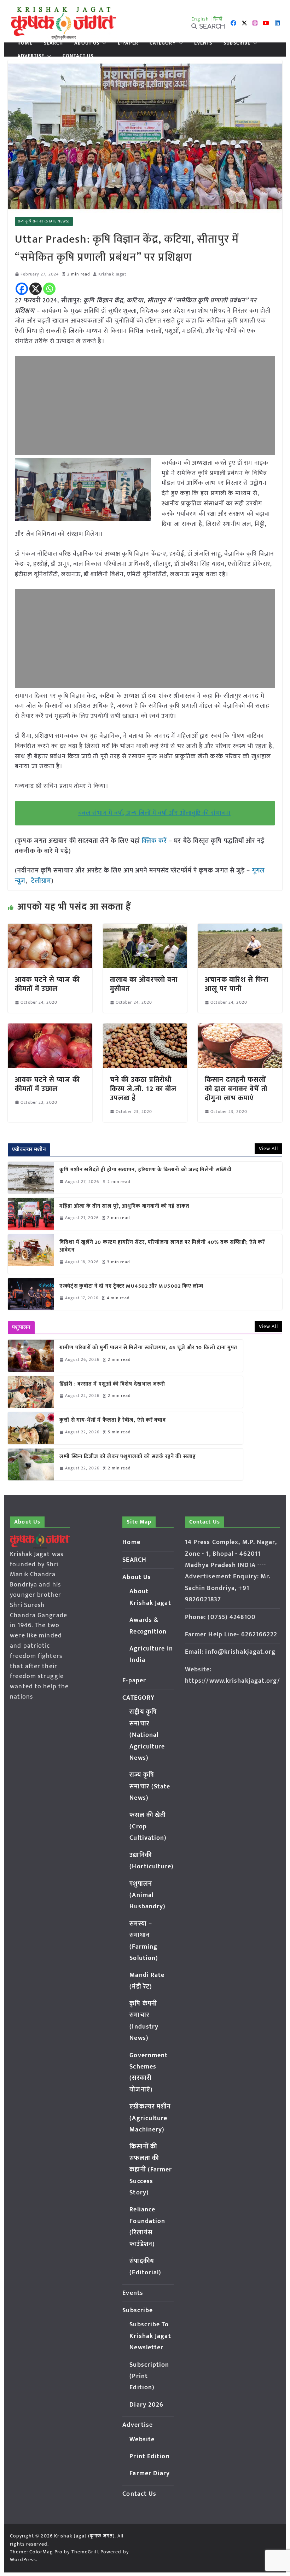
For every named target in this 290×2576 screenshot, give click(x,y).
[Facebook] (22, 289)
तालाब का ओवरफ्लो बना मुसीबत (144, 984)
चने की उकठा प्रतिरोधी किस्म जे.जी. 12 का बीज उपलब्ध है (143, 1089)
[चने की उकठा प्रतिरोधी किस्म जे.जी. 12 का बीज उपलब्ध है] (145, 1028)
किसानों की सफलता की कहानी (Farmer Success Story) (151, 2170)
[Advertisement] (145, 406)
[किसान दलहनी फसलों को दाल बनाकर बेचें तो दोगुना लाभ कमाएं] (240, 1028)
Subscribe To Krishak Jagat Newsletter (150, 2336)
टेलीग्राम (41, 881)
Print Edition (149, 2456)
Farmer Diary (150, 2473)
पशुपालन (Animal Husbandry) (147, 1895)
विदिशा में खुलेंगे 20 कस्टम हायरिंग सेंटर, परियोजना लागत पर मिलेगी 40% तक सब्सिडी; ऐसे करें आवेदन (162, 1246)
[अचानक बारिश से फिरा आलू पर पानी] (240, 929)
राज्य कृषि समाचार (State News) (44, 221)
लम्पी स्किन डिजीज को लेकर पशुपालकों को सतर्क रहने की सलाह (128, 1457)
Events (203, 43)
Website (142, 2439)
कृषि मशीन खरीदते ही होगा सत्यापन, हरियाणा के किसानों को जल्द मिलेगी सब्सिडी (146, 1170)
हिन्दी (218, 19)
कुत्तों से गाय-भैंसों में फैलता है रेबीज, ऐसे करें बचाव (113, 1420)
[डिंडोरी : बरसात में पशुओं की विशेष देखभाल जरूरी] (31, 1392)
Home (25, 43)
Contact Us (78, 56)
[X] (36, 289)
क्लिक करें (155, 841)
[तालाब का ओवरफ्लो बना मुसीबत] (145, 929)
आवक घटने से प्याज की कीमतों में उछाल (47, 984)
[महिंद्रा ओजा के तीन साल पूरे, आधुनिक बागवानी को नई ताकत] (31, 1214)
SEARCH (54, 43)
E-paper (128, 43)
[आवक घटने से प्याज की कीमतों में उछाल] (50, 929)
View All (268, 1148)
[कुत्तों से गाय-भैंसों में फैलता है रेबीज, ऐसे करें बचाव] (31, 1428)
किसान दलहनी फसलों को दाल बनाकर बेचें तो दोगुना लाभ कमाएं (236, 1089)
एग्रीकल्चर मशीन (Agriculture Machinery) (150, 2118)
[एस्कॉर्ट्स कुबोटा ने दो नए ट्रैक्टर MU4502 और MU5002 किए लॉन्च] (31, 1294)
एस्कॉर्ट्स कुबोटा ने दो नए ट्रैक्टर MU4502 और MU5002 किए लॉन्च (131, 1286)
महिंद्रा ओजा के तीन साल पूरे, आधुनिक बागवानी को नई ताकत (124, 1206)
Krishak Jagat (112, 274)
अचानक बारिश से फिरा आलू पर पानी (237, 984)
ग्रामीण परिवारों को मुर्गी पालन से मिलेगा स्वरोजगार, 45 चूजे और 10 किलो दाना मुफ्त (148, 1348)
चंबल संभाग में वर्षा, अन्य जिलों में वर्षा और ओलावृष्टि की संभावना (154, 813)
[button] (103, 43)
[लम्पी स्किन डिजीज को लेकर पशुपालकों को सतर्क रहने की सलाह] (31, 1464)
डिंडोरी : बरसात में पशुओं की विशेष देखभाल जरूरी (112, 1384)
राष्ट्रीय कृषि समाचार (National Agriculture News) (147, 1735)
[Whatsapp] (49, 289)
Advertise (31, 56)
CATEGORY (163, 43)
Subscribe (237, 43)
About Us (87, 43)
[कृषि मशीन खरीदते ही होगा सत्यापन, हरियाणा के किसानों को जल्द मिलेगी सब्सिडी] (31, 1178)
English (200, 19)
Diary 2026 (146, 2405)
